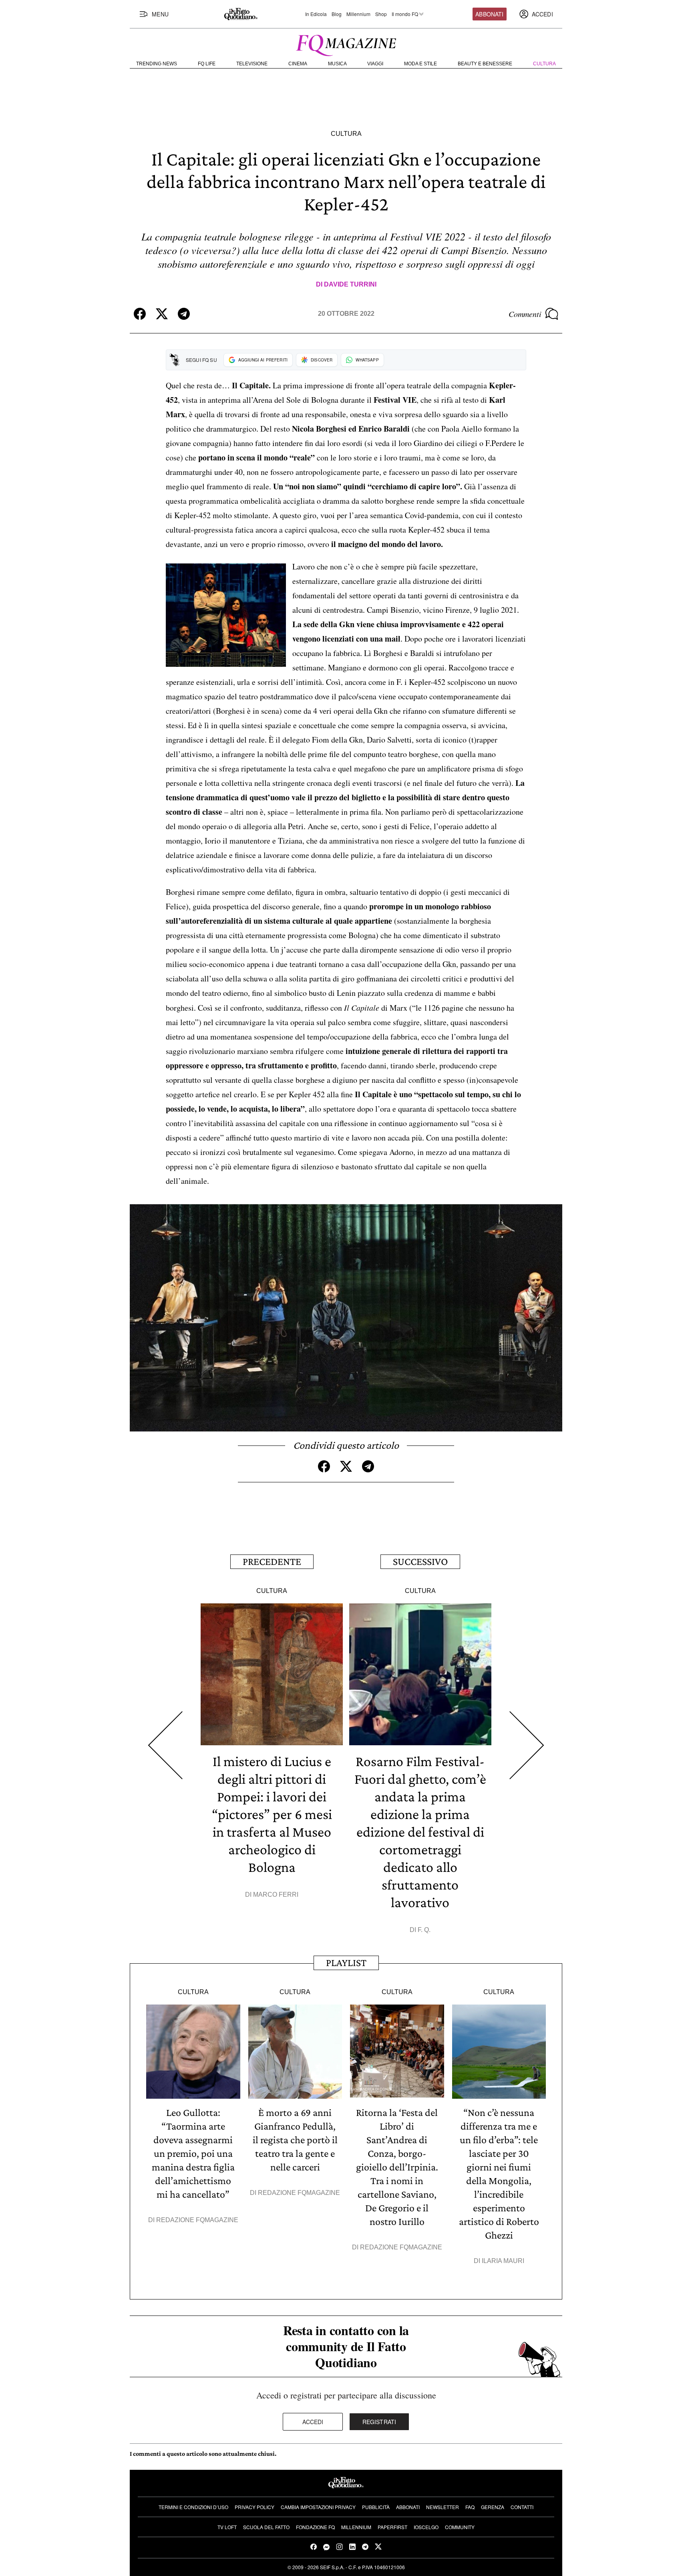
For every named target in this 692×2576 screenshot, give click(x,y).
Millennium (358, 14)
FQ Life (207, 64)
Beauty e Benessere (485, 64)
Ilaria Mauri (503, 2261)
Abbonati (489, 14)
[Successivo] (527, 1745)
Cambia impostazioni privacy (318, 2507)
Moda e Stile (420, 64)
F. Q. (424, 1930)
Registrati (379, 2422)
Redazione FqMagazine (197, 2220)
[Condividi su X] (162, 314)
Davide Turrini (350, 284)
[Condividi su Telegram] (184, 314)
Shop (381, 14)
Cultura (544, 64)
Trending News (157, 64)
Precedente (272, 1562)
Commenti (525, 314)
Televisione (252, 64)
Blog (337, 14)
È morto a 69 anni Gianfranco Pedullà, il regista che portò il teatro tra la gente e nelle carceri (295, 2140)
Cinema (298, 64)
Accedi (313, 2422)
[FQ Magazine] (346, 44)
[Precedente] (165, 1745)
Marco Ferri (276, 1895)
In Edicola (316, 14)
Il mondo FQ (405, 14)
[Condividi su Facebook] (140, 314)
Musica (337, 64)
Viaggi (375, 64)
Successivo (420, 1562)
